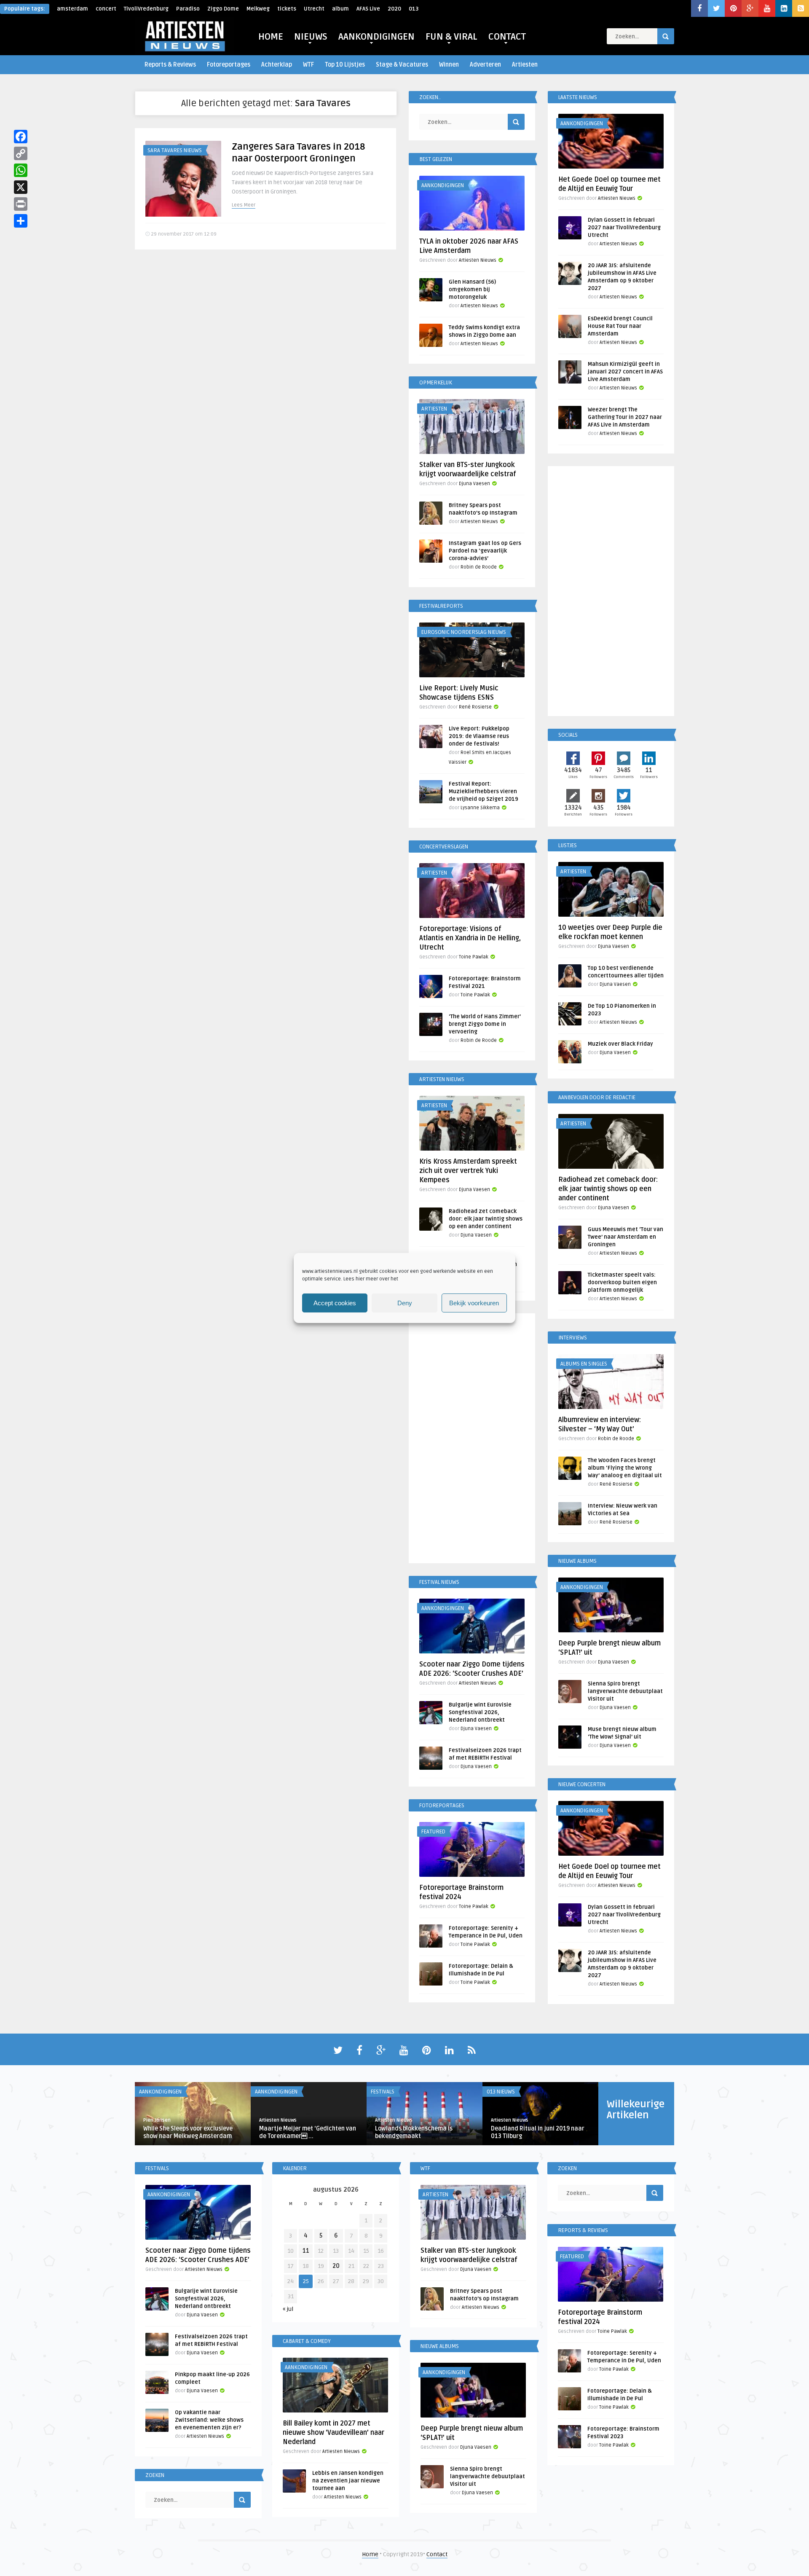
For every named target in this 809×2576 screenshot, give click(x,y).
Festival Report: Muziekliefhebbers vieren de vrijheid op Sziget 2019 (484, 792)
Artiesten (525, 65)
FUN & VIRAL (451, 37)
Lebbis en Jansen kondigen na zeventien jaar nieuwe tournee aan (348, 2481)
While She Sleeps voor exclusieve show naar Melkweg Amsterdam (188, 2132)
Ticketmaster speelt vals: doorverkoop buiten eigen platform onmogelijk (622, 1283)
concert (106, 9)
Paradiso (188, 9)
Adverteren (485, 65)
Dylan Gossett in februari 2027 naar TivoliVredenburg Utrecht (624, 228)
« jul (288, 2309)
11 (306, 2251)
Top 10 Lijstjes (345, 65)
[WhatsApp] (21, 170)
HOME (271, 37)
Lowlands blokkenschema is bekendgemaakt (414, 2132)
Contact (437, 2554)
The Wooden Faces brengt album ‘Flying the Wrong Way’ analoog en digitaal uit (625, 1468)
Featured (433, 1832)
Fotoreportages (229, 65)
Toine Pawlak (474, 957)
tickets (287, 9)
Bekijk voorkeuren (474, 1303)
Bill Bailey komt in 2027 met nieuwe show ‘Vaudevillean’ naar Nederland (334, 2433)
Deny (405, 1303)
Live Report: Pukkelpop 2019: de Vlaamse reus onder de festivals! (479, 736)
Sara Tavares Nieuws (175, 150)
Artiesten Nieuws (478, 260)
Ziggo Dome (223, 9)
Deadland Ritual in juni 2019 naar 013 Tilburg (538, 2132)
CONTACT (507, 37)
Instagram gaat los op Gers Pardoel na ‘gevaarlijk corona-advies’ (485, 551)
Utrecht (314, 9)
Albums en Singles (584, 1364)
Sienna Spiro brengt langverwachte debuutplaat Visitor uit (625, 1691)
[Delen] (21, 221)
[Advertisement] (472, 1440)
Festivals (383, 2092)
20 (336, 2266)
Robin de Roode (479, 567)
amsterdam (72, 9)
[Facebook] (21, 137)
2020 (394, 9)
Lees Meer (244, 205)
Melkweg (258, 9)
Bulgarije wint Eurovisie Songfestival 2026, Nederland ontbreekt (480, 1712)
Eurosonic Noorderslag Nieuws (464, 632)
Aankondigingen (443, 185)
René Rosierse (475, 707)
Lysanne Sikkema (480, 808)
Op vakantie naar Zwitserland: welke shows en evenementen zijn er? (209, 2420)
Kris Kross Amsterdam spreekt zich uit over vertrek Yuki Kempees (468, 1171)
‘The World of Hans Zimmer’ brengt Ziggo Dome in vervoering (485, 1024)
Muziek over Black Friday (620, 1044)
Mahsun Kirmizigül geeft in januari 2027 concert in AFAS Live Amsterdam (625, 372)
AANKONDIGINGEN (376, 37)
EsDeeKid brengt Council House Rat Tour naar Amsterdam (620, 326)
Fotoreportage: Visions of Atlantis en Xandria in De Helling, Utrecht (470, 938)
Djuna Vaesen (474, 484)
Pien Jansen (157, 2120)
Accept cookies (335, 1303)
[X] (21, 187)
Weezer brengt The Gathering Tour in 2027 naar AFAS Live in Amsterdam (625, 417)
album (340, 9)
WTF (308, 65)
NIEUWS (311, 37)
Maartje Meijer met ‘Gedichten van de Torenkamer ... (308, 2132)
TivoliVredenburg (146, 9)
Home (370, 2554)
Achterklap (277, 65)
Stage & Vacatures (402, 65)
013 (414, 9)
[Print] (21, 204)
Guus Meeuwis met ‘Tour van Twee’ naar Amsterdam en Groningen (626, 1237)
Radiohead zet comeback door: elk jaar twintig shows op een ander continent (486, 1219)
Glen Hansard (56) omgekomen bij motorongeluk (472, 290)
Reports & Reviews (170, 65)
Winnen (449, 65)
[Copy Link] (21, 153)
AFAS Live (368, 9)
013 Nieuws (501, 2092)
